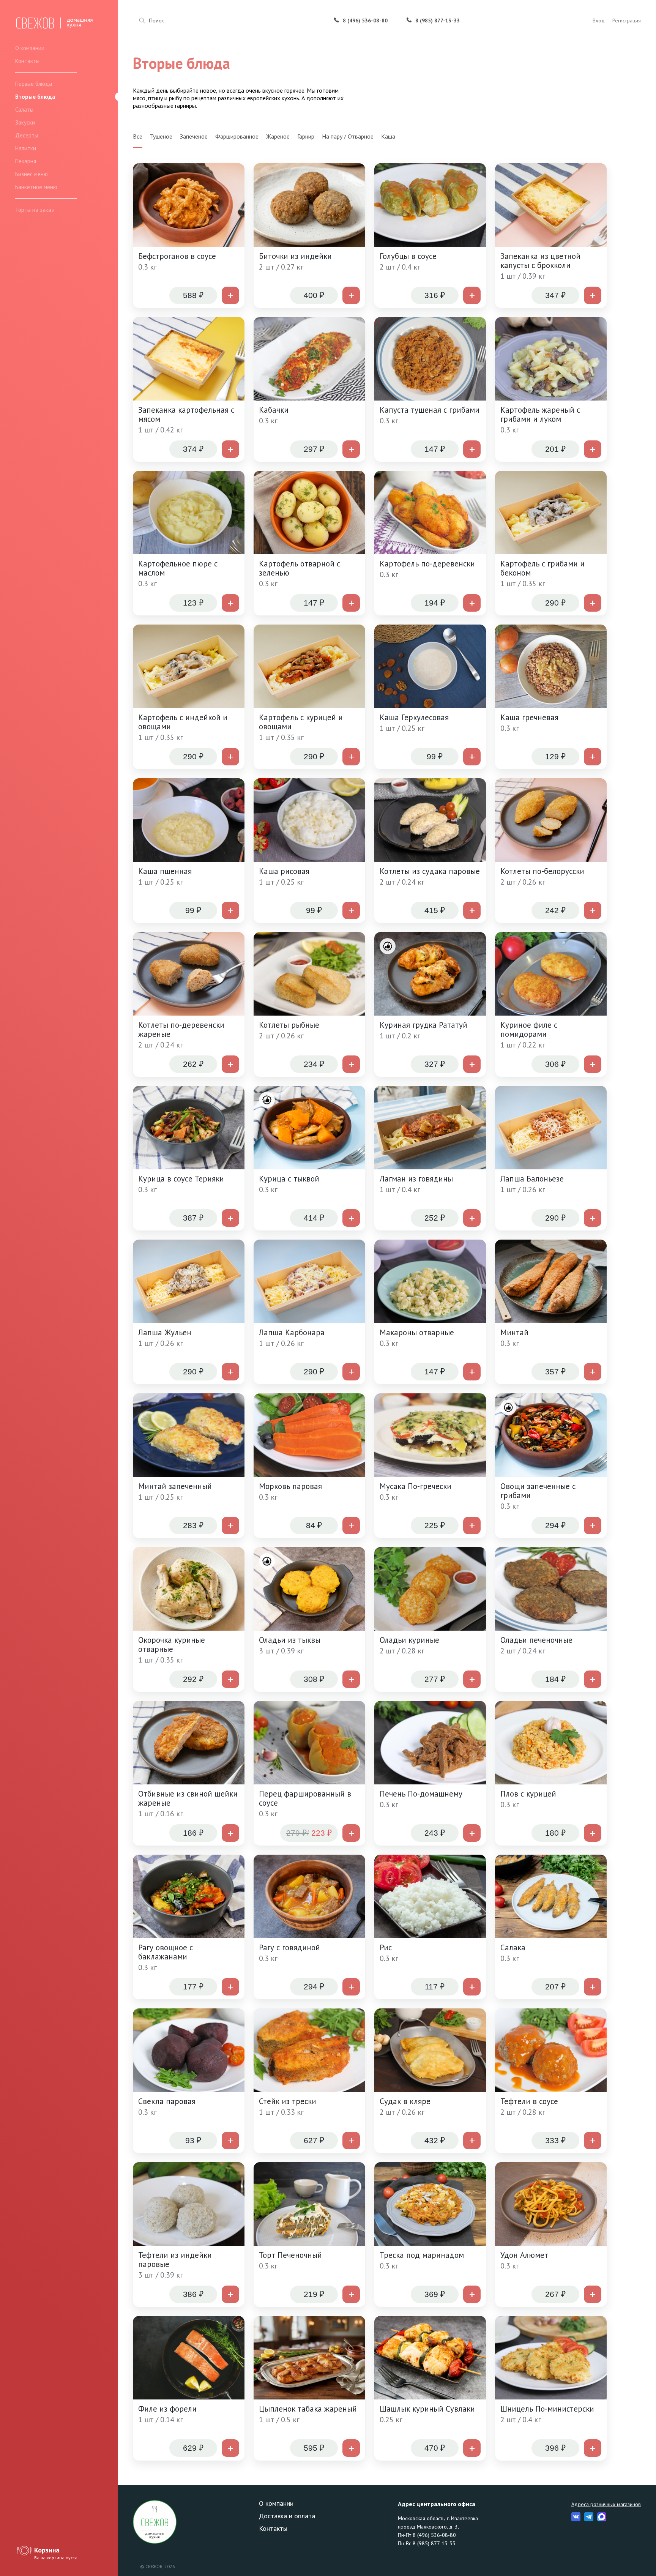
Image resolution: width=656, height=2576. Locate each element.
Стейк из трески (288, 2101)
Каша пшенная (165, 871)
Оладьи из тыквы (290, 1640)
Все (138, 136)
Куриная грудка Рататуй (423, 1025)
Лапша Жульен (165, 1333)
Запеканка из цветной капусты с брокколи (540, 261)
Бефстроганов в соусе (177, 256)
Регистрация (627, 21)
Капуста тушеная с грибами (430, 410)
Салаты (24, 110)
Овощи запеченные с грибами (538, 1491)
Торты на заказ (35, 210)
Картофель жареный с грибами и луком (540, 415)
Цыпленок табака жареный (308, 2409)
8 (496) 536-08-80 (365, 21)
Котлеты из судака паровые (430, 871)
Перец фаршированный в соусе (305, 1798)
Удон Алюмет (524, 2255)
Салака (513, 1948)
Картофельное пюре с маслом (178, 568)
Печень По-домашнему (421, 1794)
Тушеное (161, 136)
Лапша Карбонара (292, 1333)
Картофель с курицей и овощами (301, 722)
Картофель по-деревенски (427, 564)
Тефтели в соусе (529, 2101)
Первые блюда (34, 84)
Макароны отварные (417, 1333)
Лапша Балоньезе (532, 1179)
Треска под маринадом (422, 2255)
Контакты (27, 61)
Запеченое (194, 136)
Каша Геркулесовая (414, 718)
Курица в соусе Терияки (181, 1179)
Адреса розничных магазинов (606, 2504)
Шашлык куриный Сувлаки (427, 2409)
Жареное (278, 136)
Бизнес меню (32, 174)
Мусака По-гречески (416, 1486)
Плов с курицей (528, 1794)
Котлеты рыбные (289, 1025)
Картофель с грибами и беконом (542, 568)
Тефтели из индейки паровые (175, 2260)
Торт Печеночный (290, 2255)
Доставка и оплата (287, 2516)
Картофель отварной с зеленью (300, 568)
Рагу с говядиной (289, 1948)
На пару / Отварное (348, 136)
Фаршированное (237, 136)
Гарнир (306, 136)
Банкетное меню (36, 187)
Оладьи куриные (409, 1640)
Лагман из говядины (416, 1179)
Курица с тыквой (289, 1179)
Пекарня (26, 161)
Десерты (27, 135)
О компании (30, 48)
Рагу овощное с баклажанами (166, 1952)
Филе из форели (167, 2409)
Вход (599, 21)
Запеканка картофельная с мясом (186, 415)
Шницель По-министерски (547, 2409)
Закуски (25, 122)
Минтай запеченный (175, 1486)
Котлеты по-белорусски (542, 871)
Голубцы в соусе (408, 256)
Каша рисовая (284, 871)
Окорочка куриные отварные (172, 1645)
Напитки (26, 148)
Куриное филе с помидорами (529, 1030)
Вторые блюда (35, 97)
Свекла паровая (167, 2101)
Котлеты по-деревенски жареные (181, 1030)
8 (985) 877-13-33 (438, 21)
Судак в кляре (405, 2101)
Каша (388, 136)
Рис (386, 1948)
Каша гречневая (529, 718)
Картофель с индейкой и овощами (183, 722)
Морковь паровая (290, 1486)
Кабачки (274, 410)
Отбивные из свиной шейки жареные (188, 1798)
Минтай (514, 1333)
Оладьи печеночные (536, 1640)
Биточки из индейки (295, 256)
